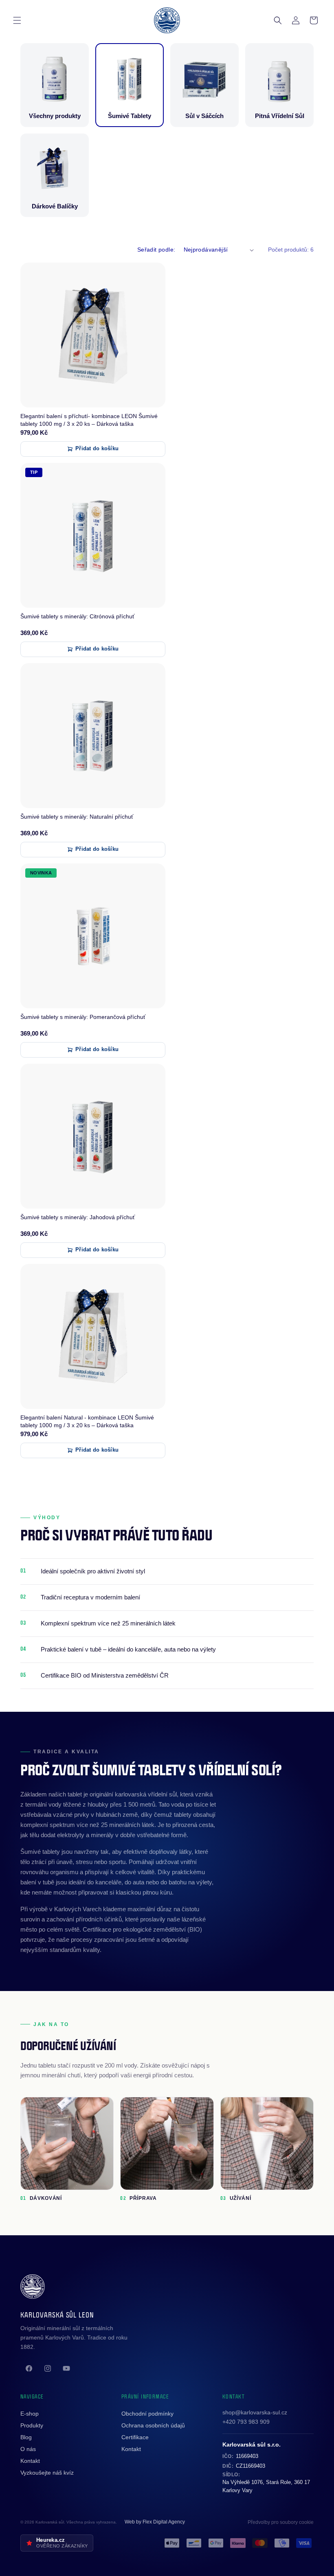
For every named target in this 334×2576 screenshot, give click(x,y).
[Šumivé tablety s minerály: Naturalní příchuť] (93, 736)
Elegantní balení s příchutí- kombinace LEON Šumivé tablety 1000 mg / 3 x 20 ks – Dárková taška (89, 420)
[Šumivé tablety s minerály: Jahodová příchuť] (93, 1136)
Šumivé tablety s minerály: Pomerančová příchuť (83, 1017)
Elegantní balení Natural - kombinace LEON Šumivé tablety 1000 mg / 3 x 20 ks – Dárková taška (87, 1421)
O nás (28, 2449)
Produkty (32, 2425)
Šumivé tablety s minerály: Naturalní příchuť (77, 817)
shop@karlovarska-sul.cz (255, 2412)
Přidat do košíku (97, 449)
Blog (26, 2437)
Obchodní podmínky (147, 2414)
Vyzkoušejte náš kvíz (47, 2473)
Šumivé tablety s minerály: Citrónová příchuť (77, 616)
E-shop (30, 2414)
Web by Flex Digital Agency (155, 2522)
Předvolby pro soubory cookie (281, 2522)
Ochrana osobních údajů (153, 2425)
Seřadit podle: (156, 250)
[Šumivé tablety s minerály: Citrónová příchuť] (93, 535)
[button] (17, 20)
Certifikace (135, 2437)
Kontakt (30, 2461)
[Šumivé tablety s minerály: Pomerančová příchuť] (93, 936)
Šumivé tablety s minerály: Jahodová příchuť (78, 1217)
